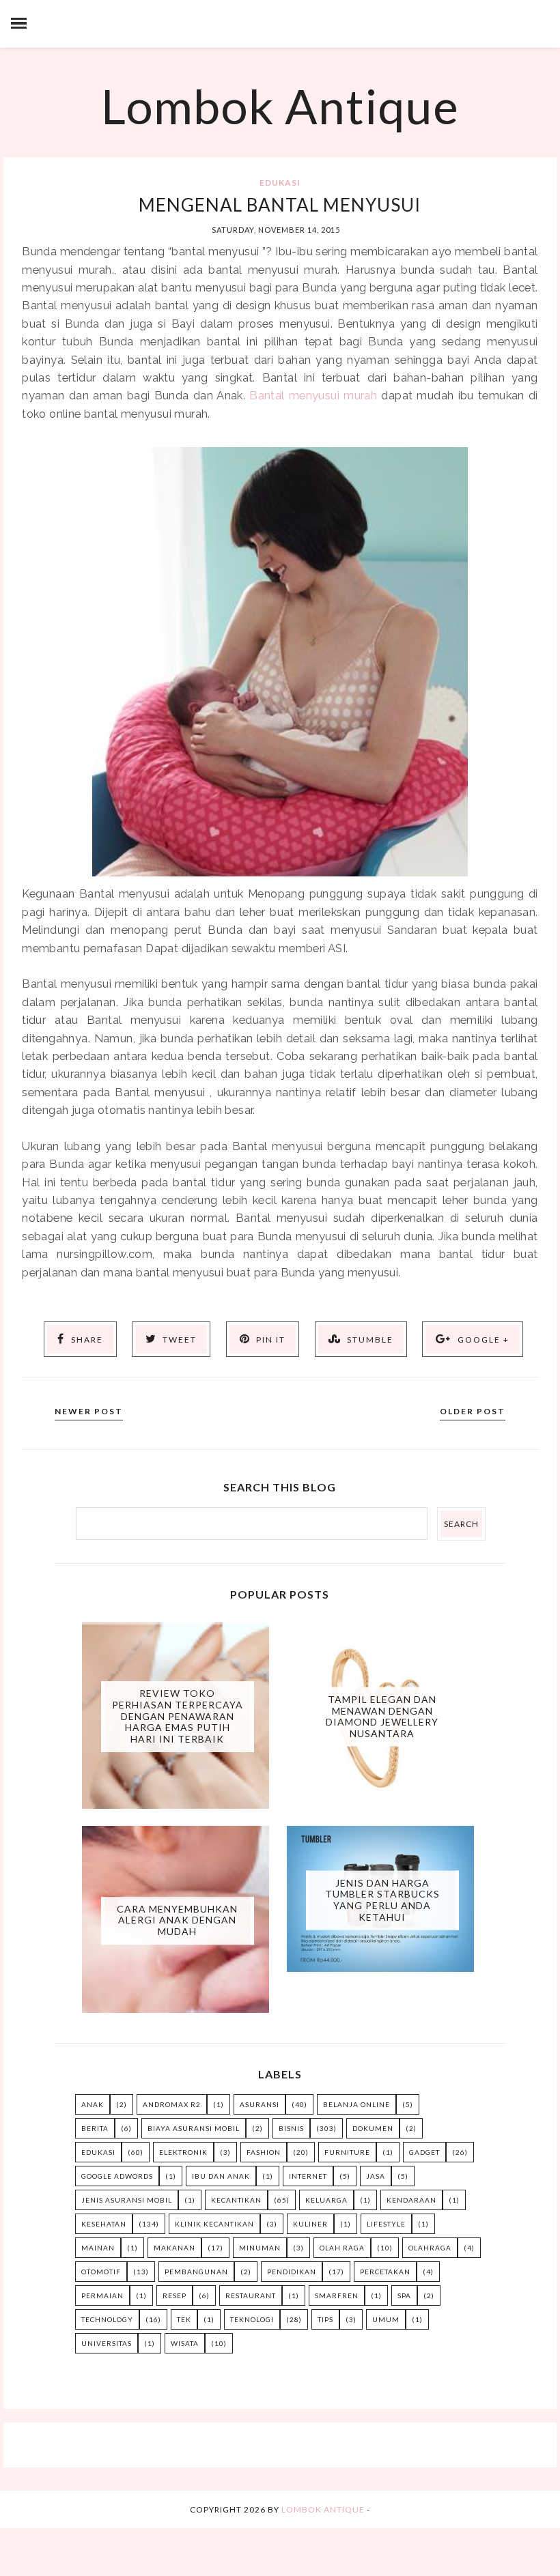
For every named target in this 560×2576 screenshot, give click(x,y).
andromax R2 (172, 2104)
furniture (347, 2152)
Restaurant (251, 2295)
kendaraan (411, 2200)
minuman (260, 2248)
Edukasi (280, 183)
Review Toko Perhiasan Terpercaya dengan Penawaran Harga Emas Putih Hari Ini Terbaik (178, 1716)
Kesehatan (104, 2224)
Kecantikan (236, 2200)
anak (93, 2104)
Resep (174, 2295)
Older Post (473, 1411)
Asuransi (260, 2104)
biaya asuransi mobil (194, 2128)
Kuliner (310, 2224)
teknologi (252, 2319)
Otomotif (101, 2272)
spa (404, 2295)
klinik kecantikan (214, 2224)
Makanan (174, 2248)
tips (325, 2319)
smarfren (337, 2295)
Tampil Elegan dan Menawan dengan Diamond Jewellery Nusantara (382, 1716)
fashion (264, 2152)
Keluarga (326, 2200)
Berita (95, 2128)
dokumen (373, 2128)
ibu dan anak (221, 2176)
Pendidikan (292, 2272)
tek (184, 2319)
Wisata (185, 2343)
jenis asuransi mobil (127, 2200)
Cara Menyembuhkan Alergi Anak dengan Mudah (177, 1920)
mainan (98, 2248)
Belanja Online (356, 2104)
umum (386, 2319)
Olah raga (342, 2248)
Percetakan (385, 2272)
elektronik (183, 2152)
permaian (102, 2295)
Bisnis (291, 2128)
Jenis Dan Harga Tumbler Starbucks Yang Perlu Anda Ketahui (382, 1899)
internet (308, 2176)
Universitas (107, 2343)
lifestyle (386, 2224)
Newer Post (89, 1411)
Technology (107, 2319)
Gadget (424, 2152)
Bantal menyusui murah (313, 395)
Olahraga (430, 2248)
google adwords (117, 2176)
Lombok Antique (280, 106)
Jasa (376, 2176)
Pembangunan (196, 2272)
